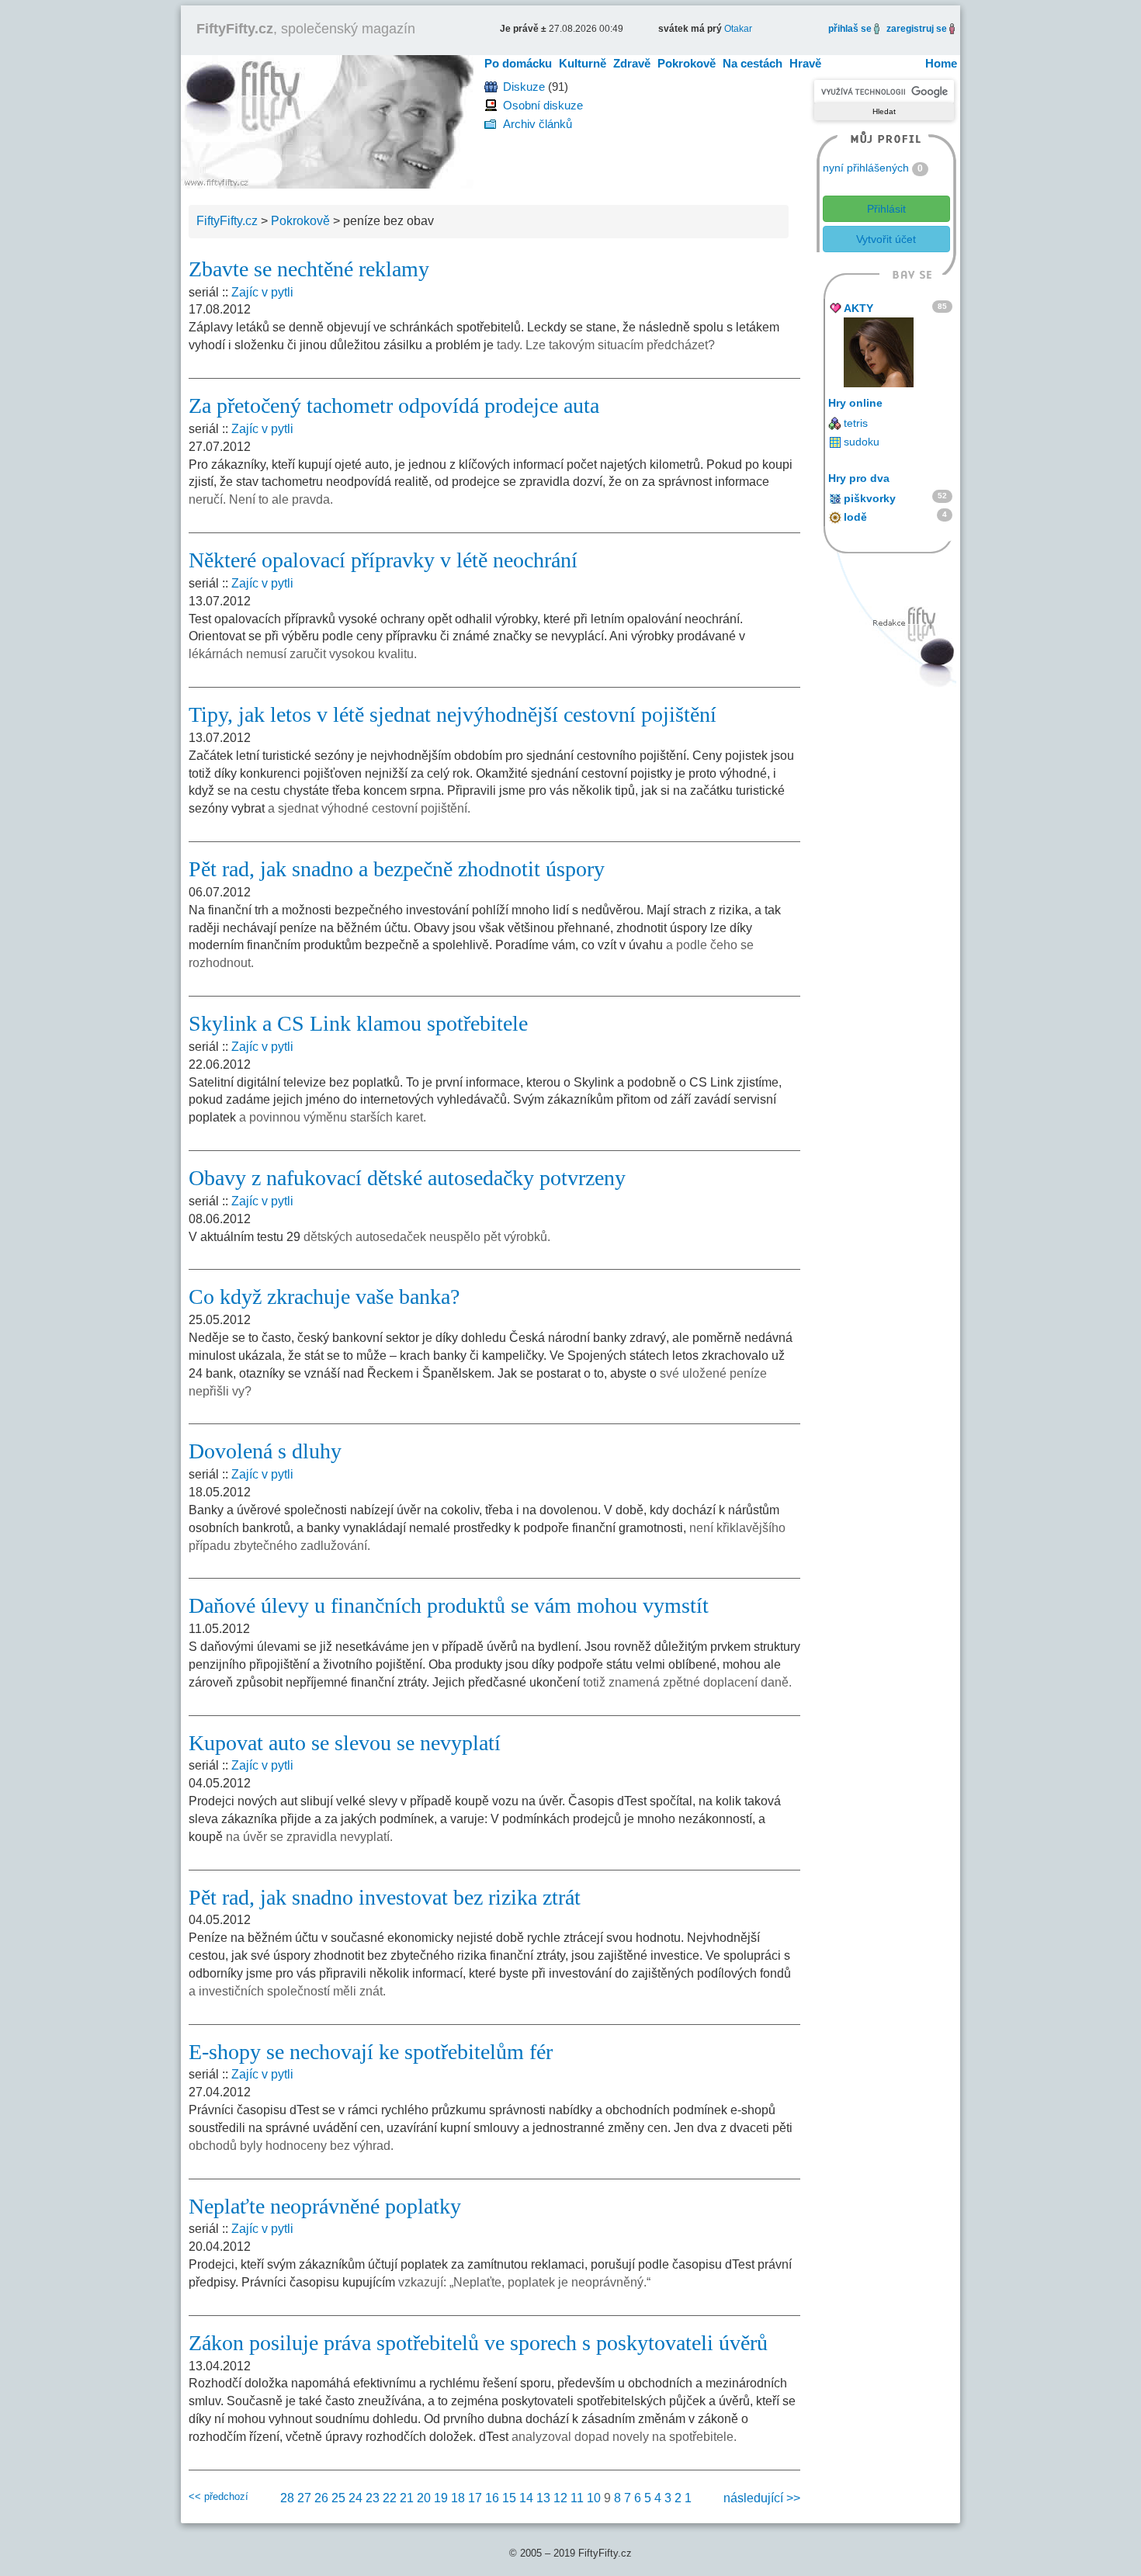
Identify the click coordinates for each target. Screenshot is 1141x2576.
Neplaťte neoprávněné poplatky (325, 2206)
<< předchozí (218, 2496)
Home (941, 63)
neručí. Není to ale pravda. (261, 499)
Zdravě (632, 63)
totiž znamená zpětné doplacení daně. (687, 1682)
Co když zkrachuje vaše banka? (324, 1297)
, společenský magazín (306, 29)
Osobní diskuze (543, 105)
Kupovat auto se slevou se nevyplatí (345, 1743)
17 (475, 2498)
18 (458, 2498)
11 (577, 2498)
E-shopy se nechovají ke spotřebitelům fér (371, 2052)
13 (543, 2498)
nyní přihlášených (866, 168)
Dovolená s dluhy (265, 1451)
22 (390, 2498)
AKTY (858, 308)
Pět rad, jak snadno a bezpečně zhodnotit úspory (397, 869)
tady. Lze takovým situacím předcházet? (606, 345)
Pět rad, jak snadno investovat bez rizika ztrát (385, 1897)
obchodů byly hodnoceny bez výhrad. (291, 2146)
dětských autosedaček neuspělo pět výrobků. (427, 1237)
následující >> (762, 2498)
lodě (855, 517)
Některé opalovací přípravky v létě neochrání (383, 560)
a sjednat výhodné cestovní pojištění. (369, 808)
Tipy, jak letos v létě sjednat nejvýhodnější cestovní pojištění (453, 714)
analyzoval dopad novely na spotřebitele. (624, 2437)
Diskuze (524, 87)
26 (321, 2498)
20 (424, 2498)
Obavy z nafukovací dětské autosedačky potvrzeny (407, 1178)
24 (355, 2498)
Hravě (805, 63)
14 (526, 2498)
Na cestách (753, 63)
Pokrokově (687, 63)
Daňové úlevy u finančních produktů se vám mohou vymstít (449, 1605)
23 (373, 2498)
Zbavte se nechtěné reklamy (309, 269)
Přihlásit (886, 209)
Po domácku (518, 63)
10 (594, 2498)
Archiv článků (538, 124)
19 (441, 2498)
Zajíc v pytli (262, 292)
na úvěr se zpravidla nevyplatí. (309, 1837)
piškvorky (870, 498)
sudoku (862, 442)
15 (509, 2498)
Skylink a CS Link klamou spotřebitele (358, 1023)
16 (492, 2498)
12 (560, 2498)
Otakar (738, 29)
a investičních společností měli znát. (287, 1991)
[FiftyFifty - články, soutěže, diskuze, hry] (327, 121)
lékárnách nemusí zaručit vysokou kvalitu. (303, 654)
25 (338, 2498)
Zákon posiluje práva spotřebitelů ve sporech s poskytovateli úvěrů (478, 2343)
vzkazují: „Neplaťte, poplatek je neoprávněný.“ (524, 2282)
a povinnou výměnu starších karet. (333, 1117)
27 (304, 2498)
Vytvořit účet (886, 239)
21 (407, 2498)
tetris (856, 423)
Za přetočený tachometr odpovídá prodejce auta (394, 406)
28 (287, 2498)
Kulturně (583, 63)
